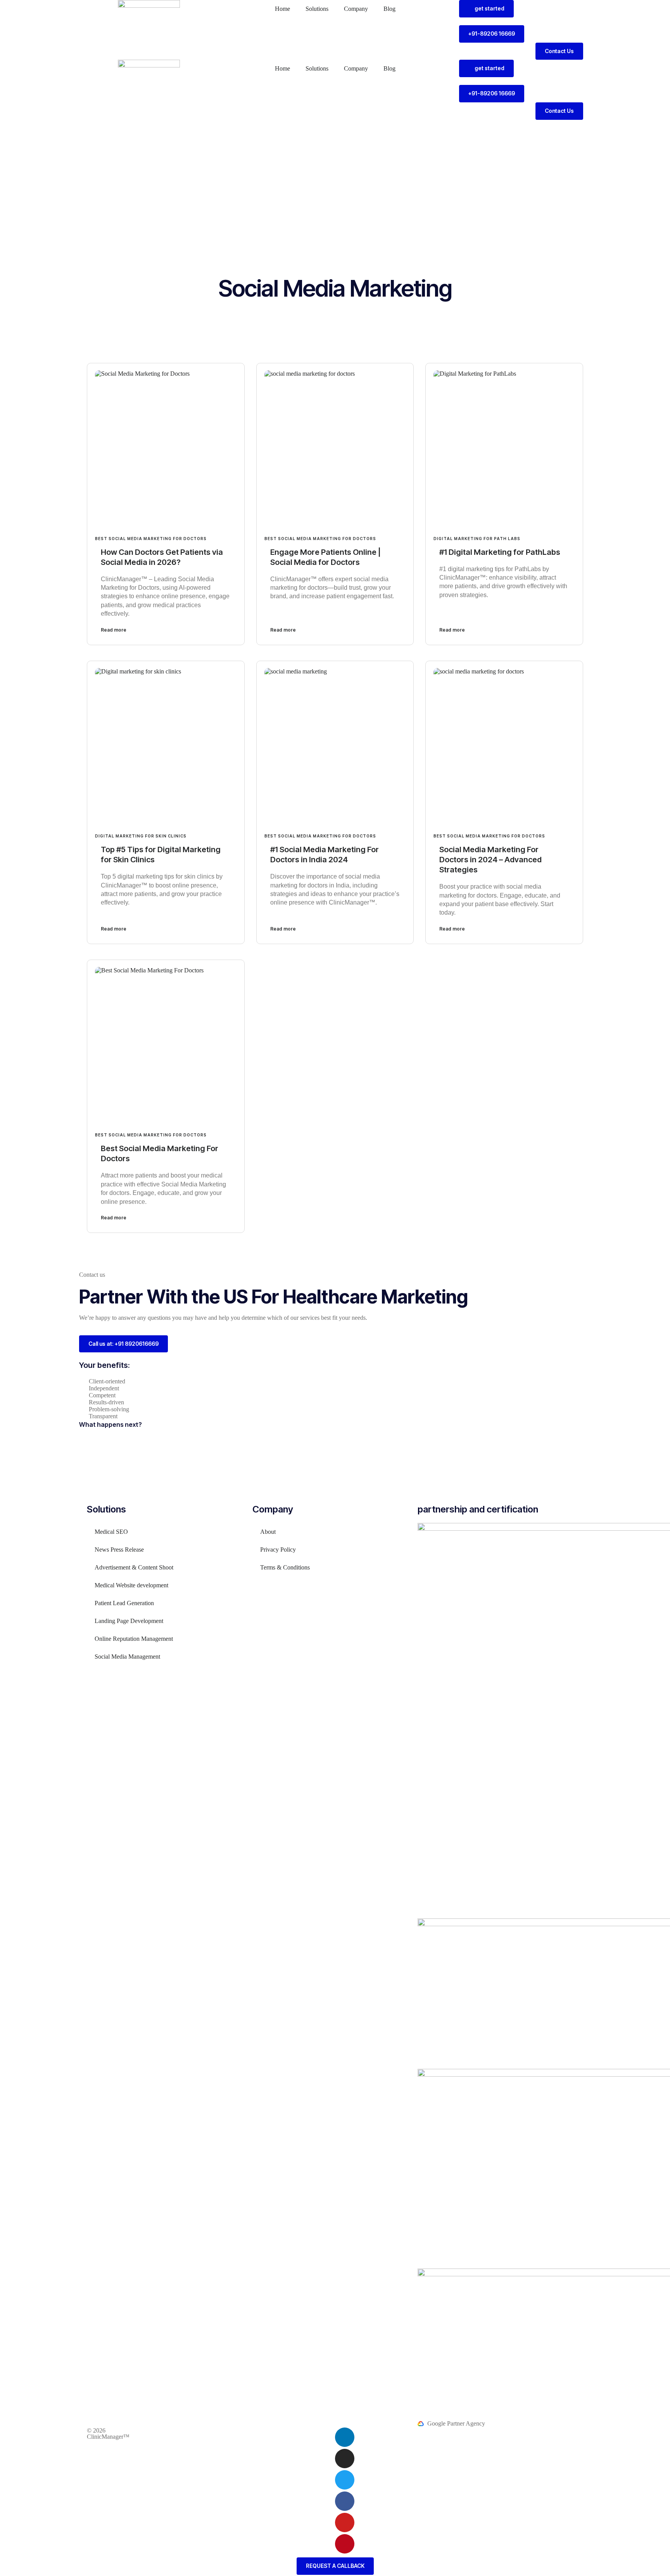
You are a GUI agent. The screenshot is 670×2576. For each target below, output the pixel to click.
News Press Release (119, 1550)
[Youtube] (345, 2522)
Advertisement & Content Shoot (134, 1567)
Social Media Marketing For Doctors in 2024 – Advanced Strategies (490, 860)
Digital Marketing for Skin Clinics (141, 836)
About (268, 1532)
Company (356, 9)
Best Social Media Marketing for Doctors (151, 539)
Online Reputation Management (134, 1639)
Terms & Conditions (285, 1567)
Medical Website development (131, 1585)
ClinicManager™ (108, 2437)
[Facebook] (345, 2501)
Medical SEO (111, 1532)
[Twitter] (345, 2480)
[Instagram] (345, 2459)
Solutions (317, 9)
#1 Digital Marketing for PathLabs (500, 552)
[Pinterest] (345, 2544)
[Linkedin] (345, 2437)
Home (282, 9)
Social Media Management (127, 1657)
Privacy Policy (278, 1550)
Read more (114, 630)
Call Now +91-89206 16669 (500, 127)
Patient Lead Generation (124, 1603)
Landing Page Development (129, 1621)
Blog (389, 9)
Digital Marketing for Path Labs (477, 539)
